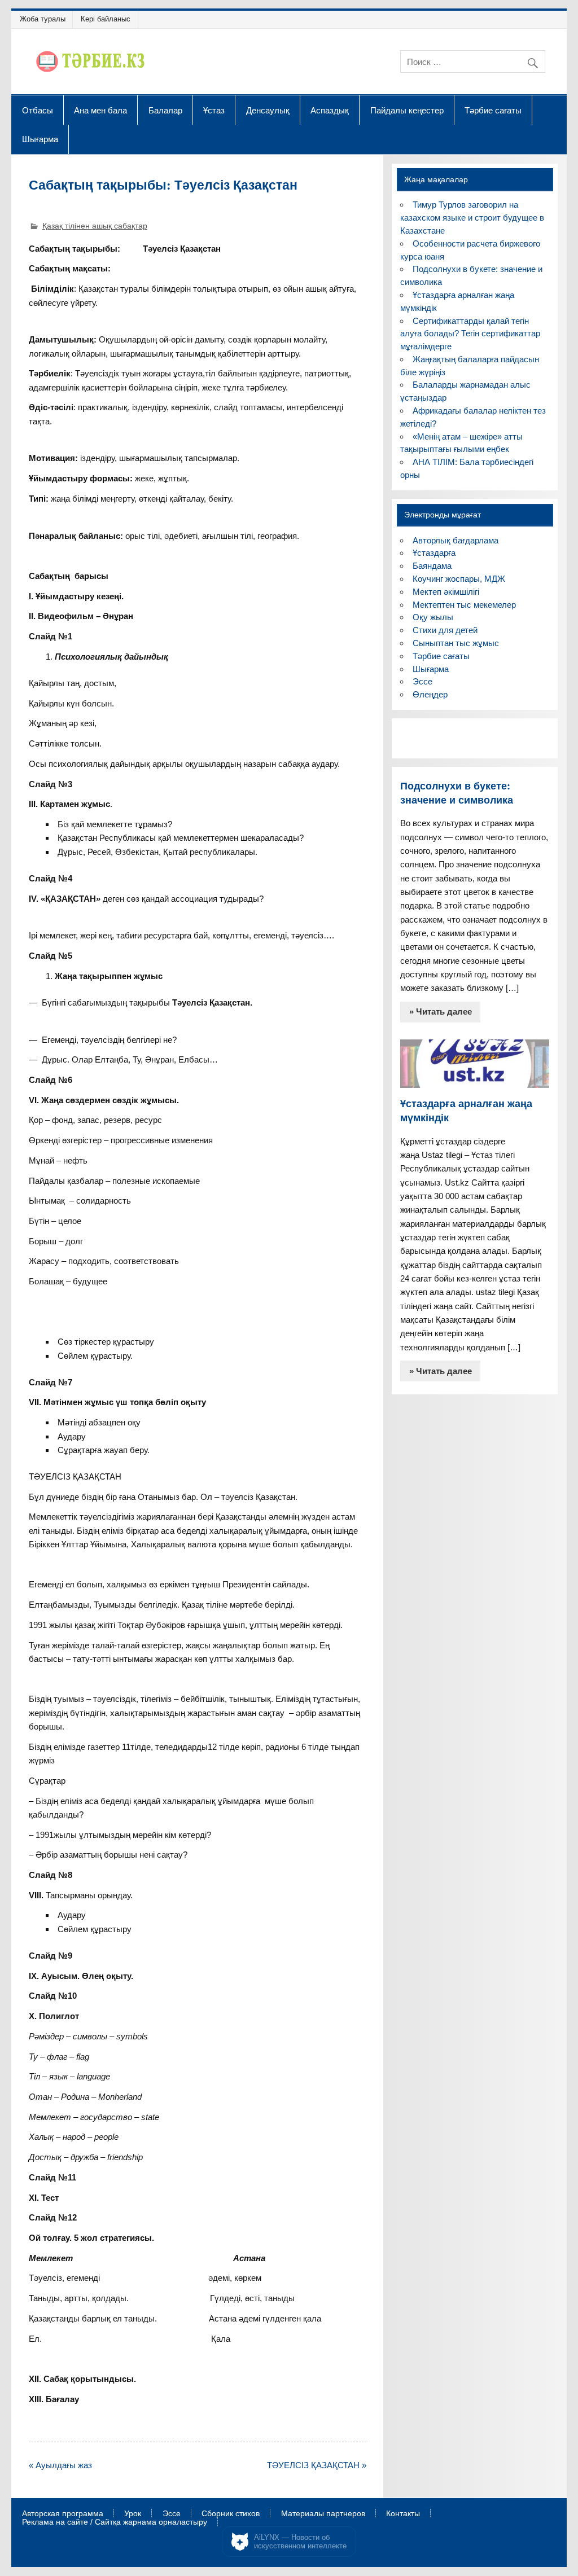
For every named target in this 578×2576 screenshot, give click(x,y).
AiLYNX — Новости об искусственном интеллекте (300, 2542)
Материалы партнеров (323, 2514)
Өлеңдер (430, 694)
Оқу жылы (433, 617)
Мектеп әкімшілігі (446, 592)
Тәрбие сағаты (493, 110)
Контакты (403, 2514)
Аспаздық (330, 110)
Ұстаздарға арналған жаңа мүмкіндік (466, 1111)
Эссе (422, 681)
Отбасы (38, 110)
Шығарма (40, 139)
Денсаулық (268, 110)
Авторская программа (63, 2514)
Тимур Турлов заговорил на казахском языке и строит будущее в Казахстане (472, 218)
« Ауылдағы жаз (60, 2465)
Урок (133, 2514)
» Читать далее (441, 1011)
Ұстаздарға (434, 553)
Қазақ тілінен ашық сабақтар (95, 226)
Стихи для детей (445, 630)
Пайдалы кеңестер (407, 110)
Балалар (165, 110)
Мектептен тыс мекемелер (464, 605)
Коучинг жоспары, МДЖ (459, 579)
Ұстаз (214, 110)
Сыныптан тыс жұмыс (456, 643)
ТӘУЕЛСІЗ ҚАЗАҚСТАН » (317, 2465)
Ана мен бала (100, 110)
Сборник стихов (231, 2514)
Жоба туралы (43, 19)
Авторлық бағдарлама (456, 540)
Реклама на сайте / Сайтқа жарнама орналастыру (115, 2522)
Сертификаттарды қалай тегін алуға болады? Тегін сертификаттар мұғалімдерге (470, 334)
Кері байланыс (106, 19)
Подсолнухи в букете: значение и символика (457, 793)
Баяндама (432, 566)
